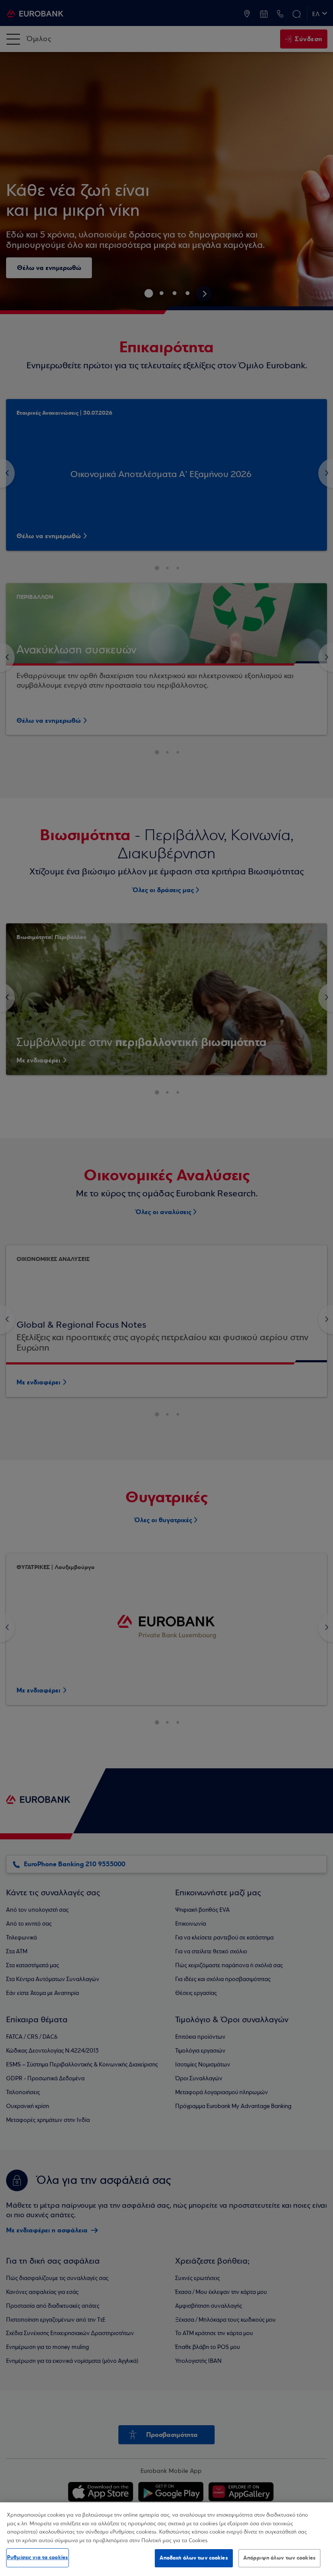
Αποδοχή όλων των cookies (194, 2558)
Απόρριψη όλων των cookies (279, 2558)
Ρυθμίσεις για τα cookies (38, 2557)
